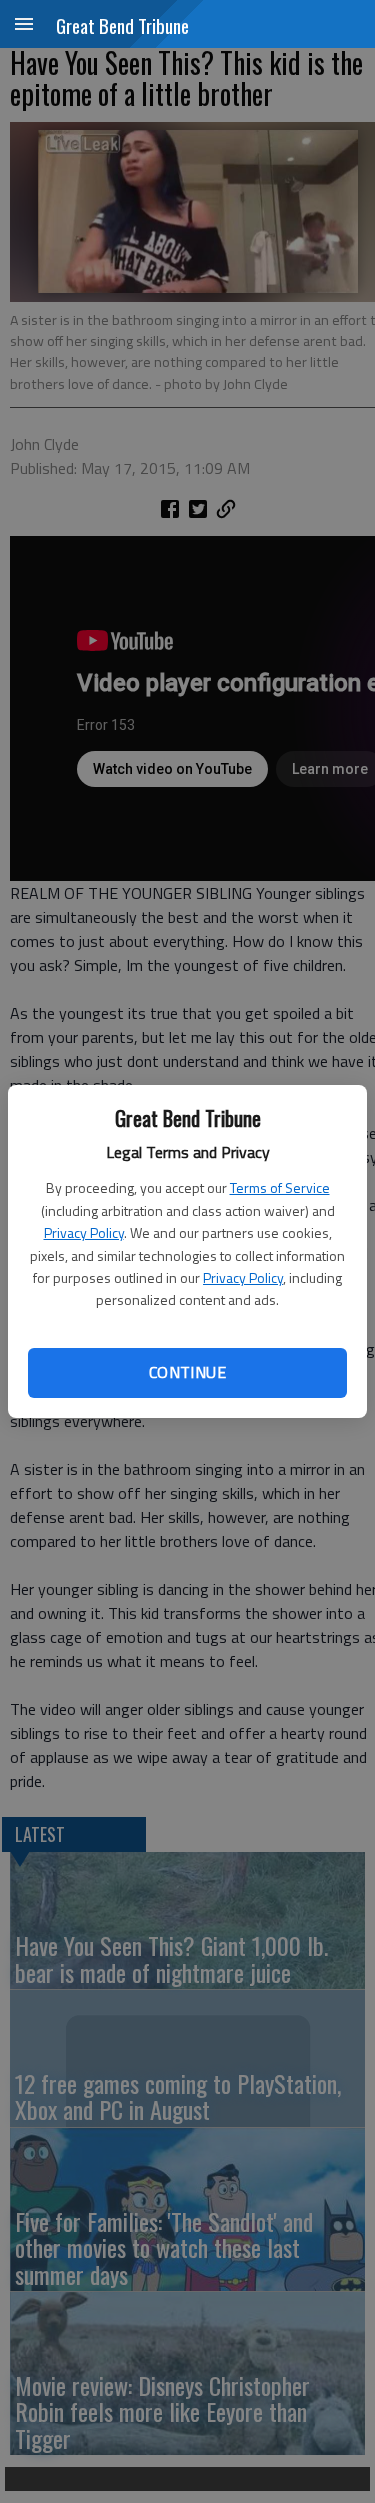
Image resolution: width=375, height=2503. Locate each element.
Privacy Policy (84, 1232)
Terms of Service (280, 1187)
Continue (187, 1372)
